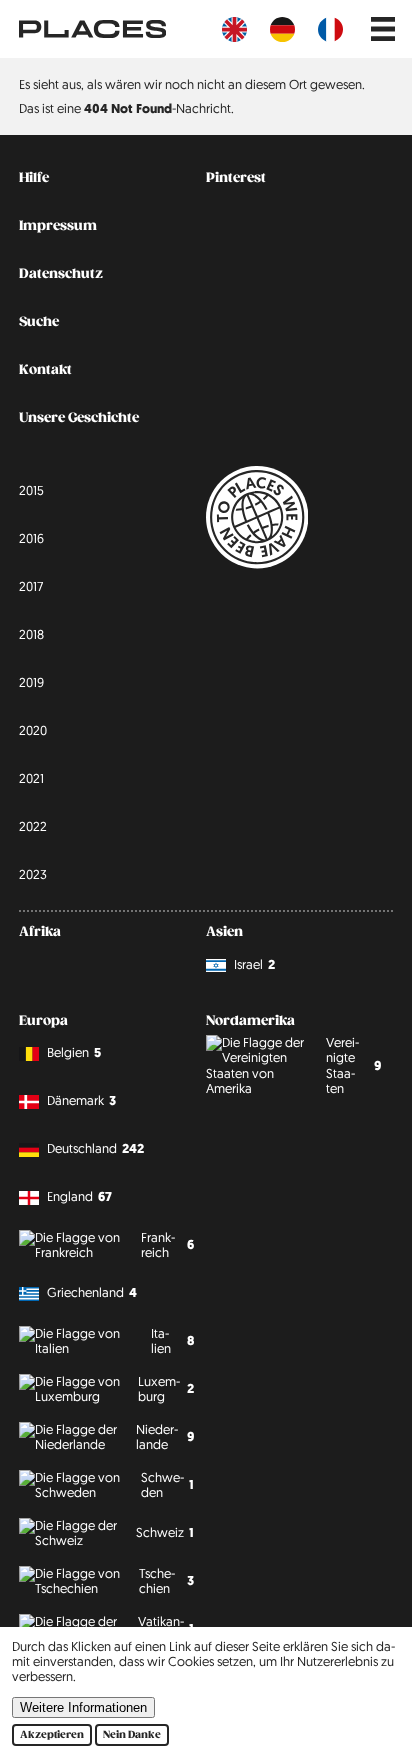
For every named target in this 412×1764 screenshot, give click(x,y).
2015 (31, 490)
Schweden (167, 1484)
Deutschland (95, 1148)
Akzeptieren (52, 1735)
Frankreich (167, 1244)
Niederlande (165, 1436)
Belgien (74, 1052)
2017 (31, 586)
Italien (172, 1340)
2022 (33, 826)
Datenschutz (61, 274)
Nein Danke (132, 1735)
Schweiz (165, 1532)
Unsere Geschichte (79, 418)
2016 (31, 538)
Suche (39, 322)
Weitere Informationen (83, 1707)
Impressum (58, 226)
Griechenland (92, 1292)
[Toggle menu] (383, 29)
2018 (31, 634)
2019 (31, 682)
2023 (33, 874)
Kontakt (45, 370)
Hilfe (34, 178)
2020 (33, 730)
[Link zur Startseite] (92, 29)
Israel (254, 964)
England (79, 1196)
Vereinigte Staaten (353, 1065)
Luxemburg (166, 1388)
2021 (31, 778)
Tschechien (166, 1580)
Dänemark (81, 1100)
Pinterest (236, 178)
